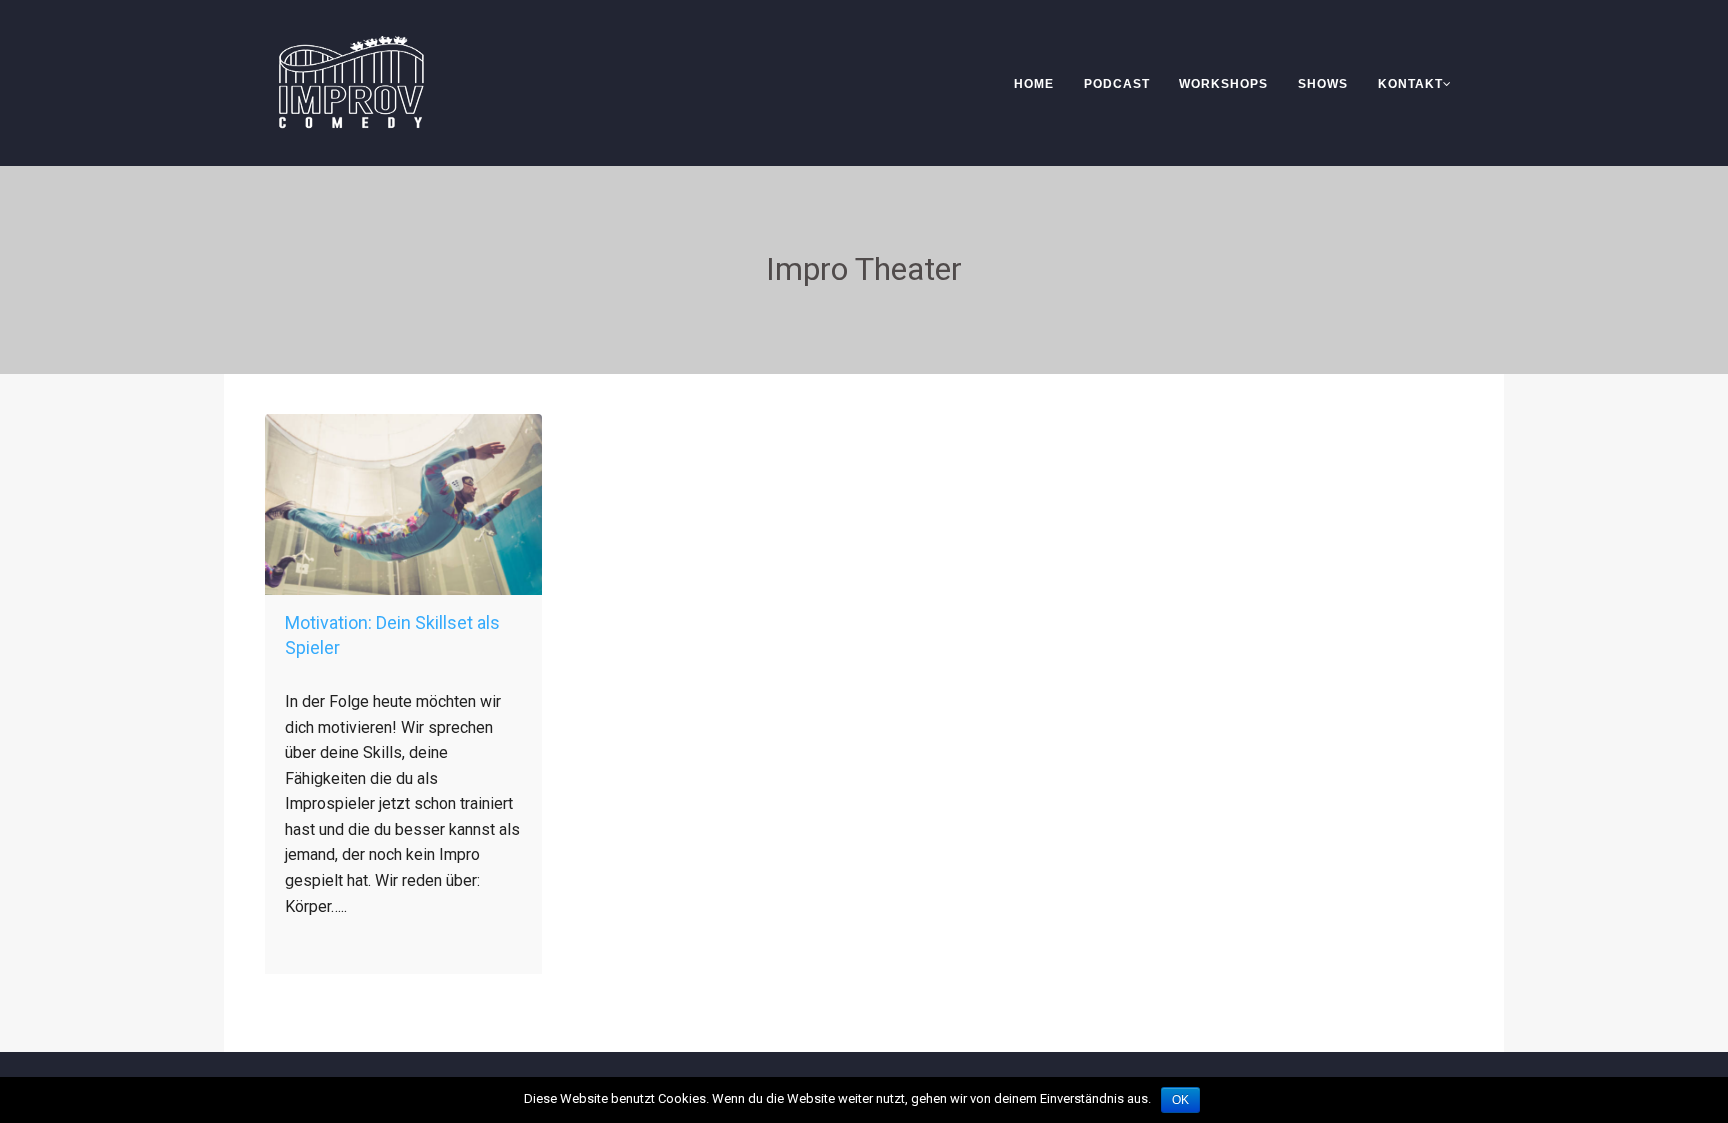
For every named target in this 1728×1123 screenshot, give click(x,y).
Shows (1323, 84)
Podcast (1117, 84)
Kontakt (1410, 84)
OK (1180, 1100)
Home (1034, 84)
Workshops (1223, 84)
